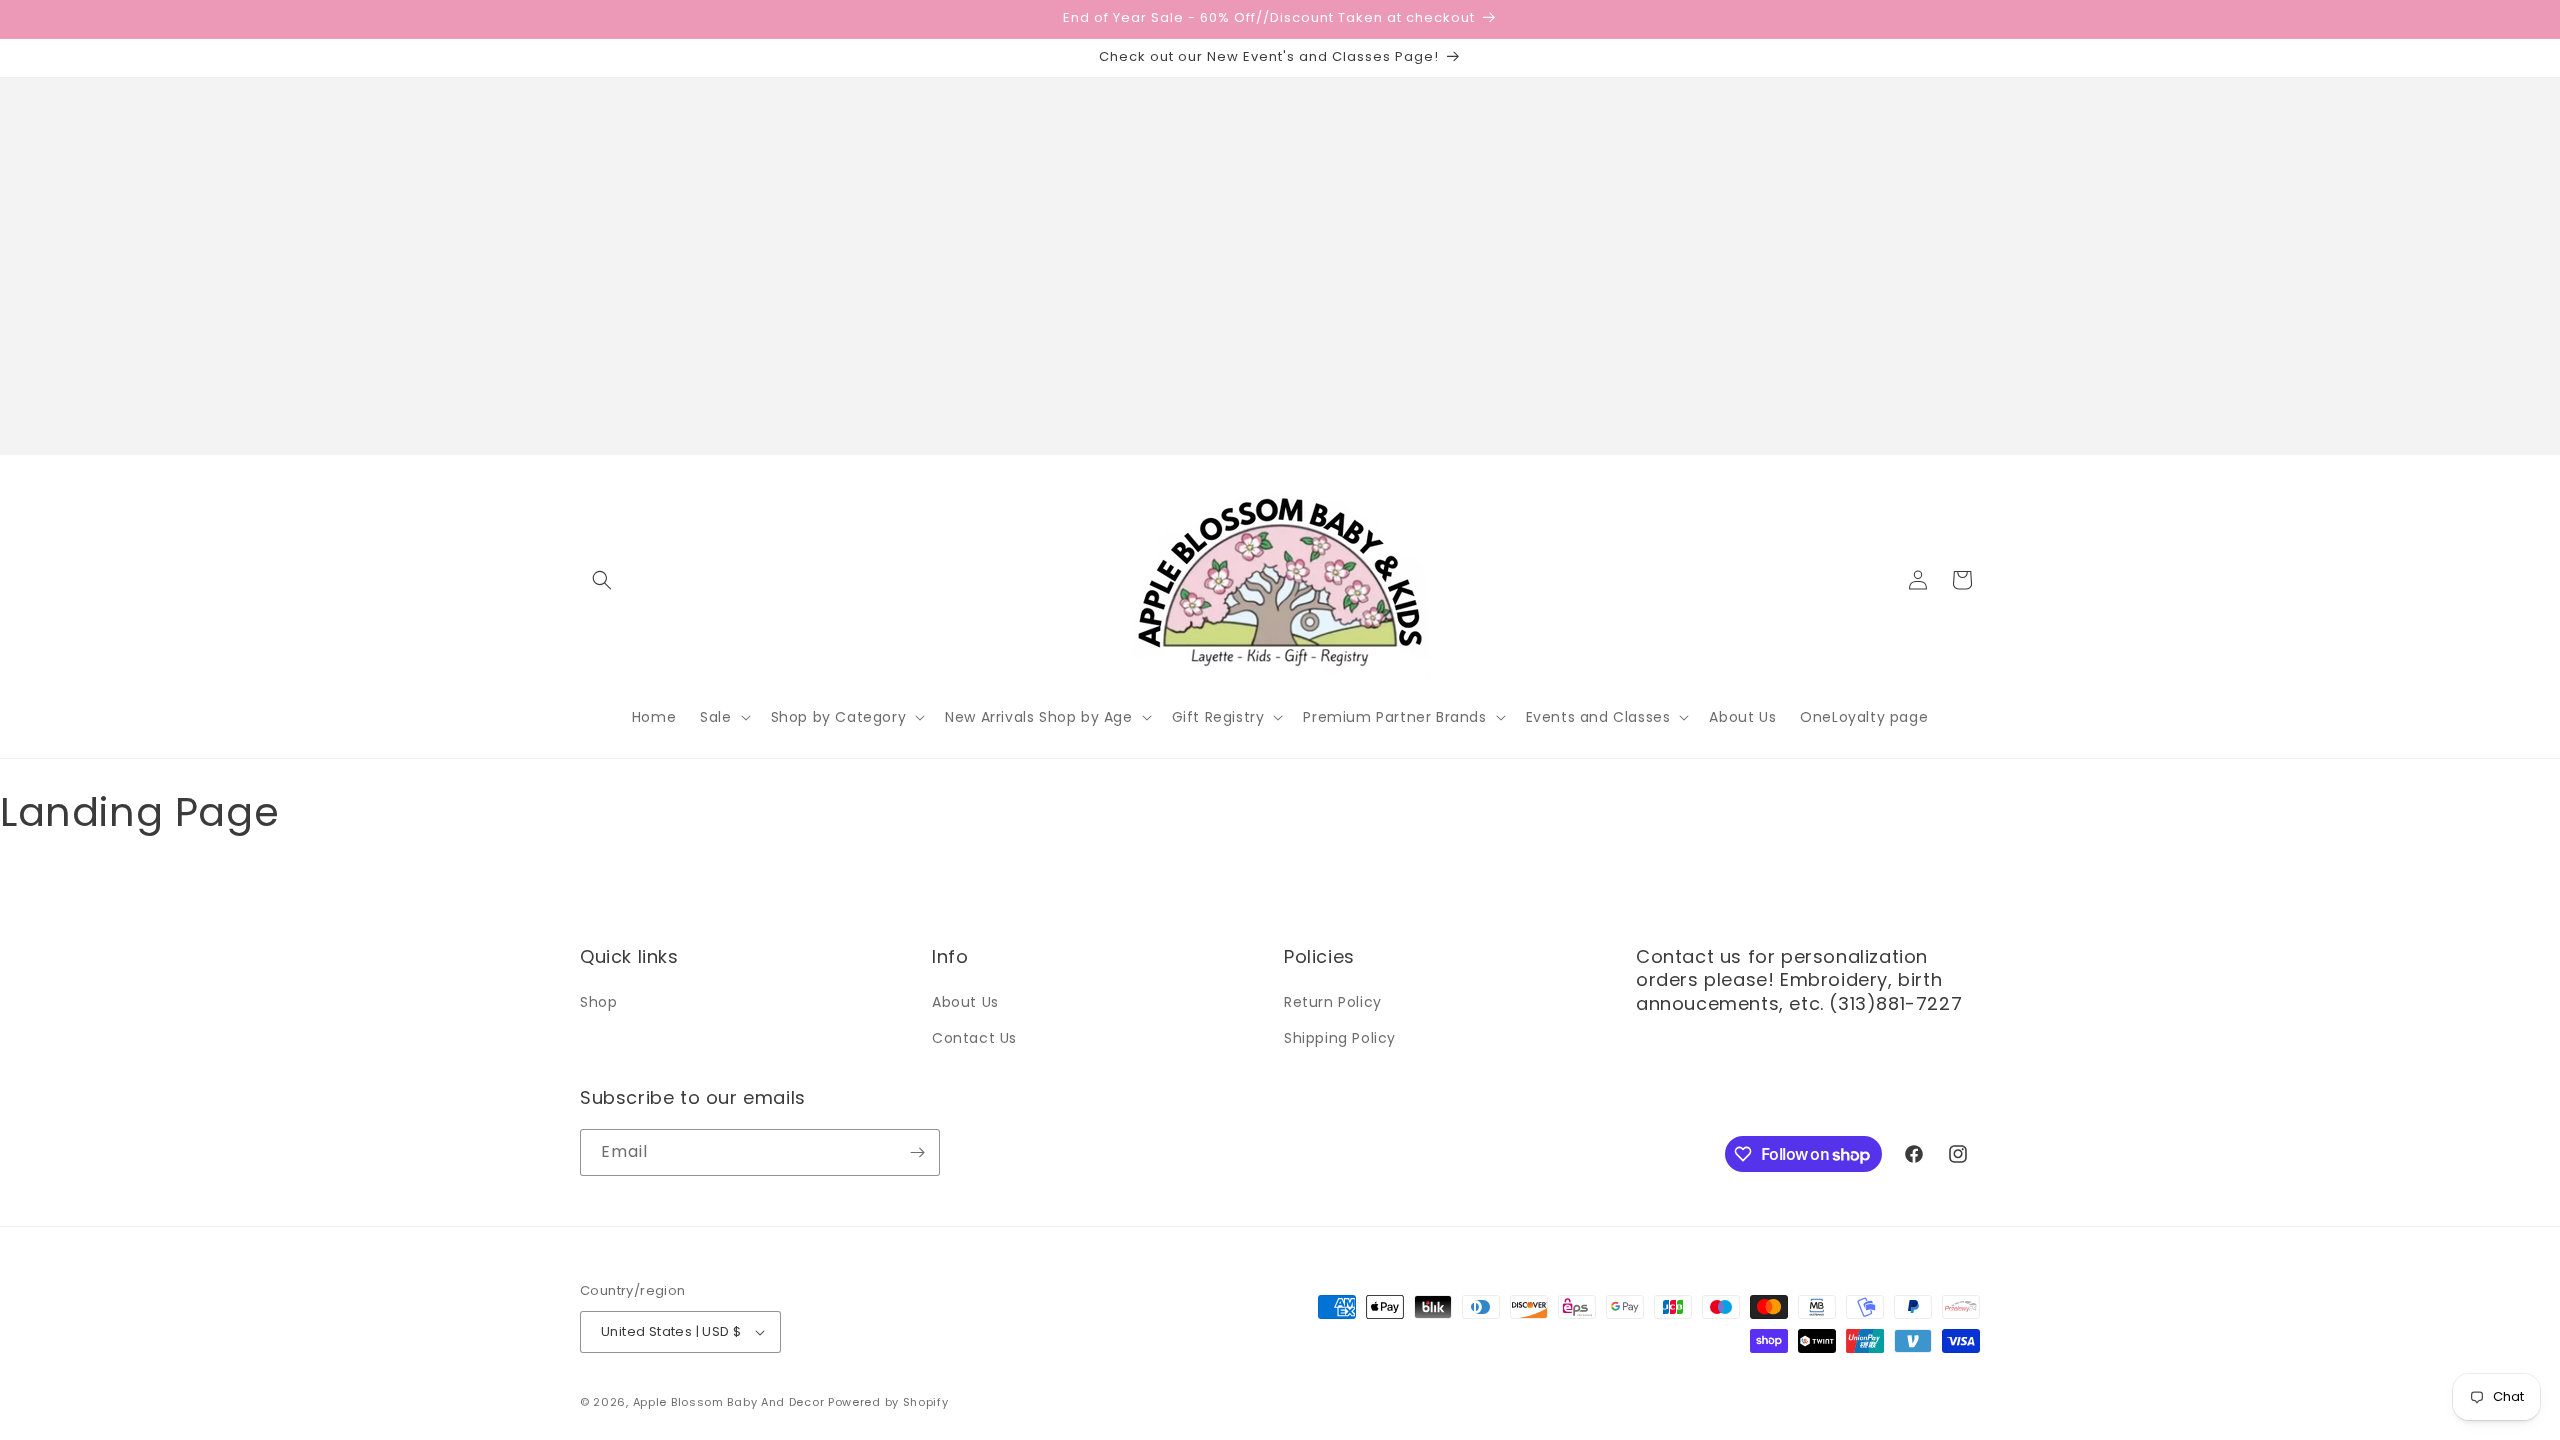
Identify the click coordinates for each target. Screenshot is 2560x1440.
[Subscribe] (917, 1152)
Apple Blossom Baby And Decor (729, 1402)
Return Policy (1333, 1002)
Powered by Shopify (888, 1402)
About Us (965, 1002)
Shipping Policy (1340, 1038)
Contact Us (974, 1038)
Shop (598, 1002)
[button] (602, 580)
